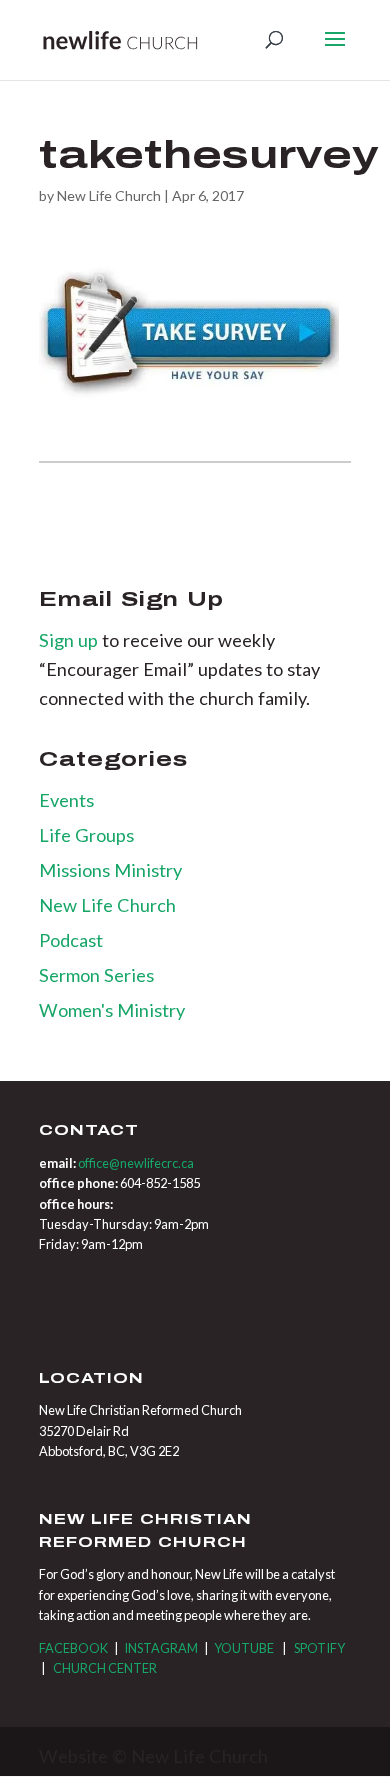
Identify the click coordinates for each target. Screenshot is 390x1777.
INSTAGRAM (161, 1648)
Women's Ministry (112, 1010)
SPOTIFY (319, 1648)
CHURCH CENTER (105, 1668)
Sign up (70, 640)
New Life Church (109, 195)
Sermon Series (96, 975)
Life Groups (86, 835)
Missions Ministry (110, 870)
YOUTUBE (244, 1648)
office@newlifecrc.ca (136, 1163)
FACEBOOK (73, 1648)
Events (66, 800)
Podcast (71, 940)
